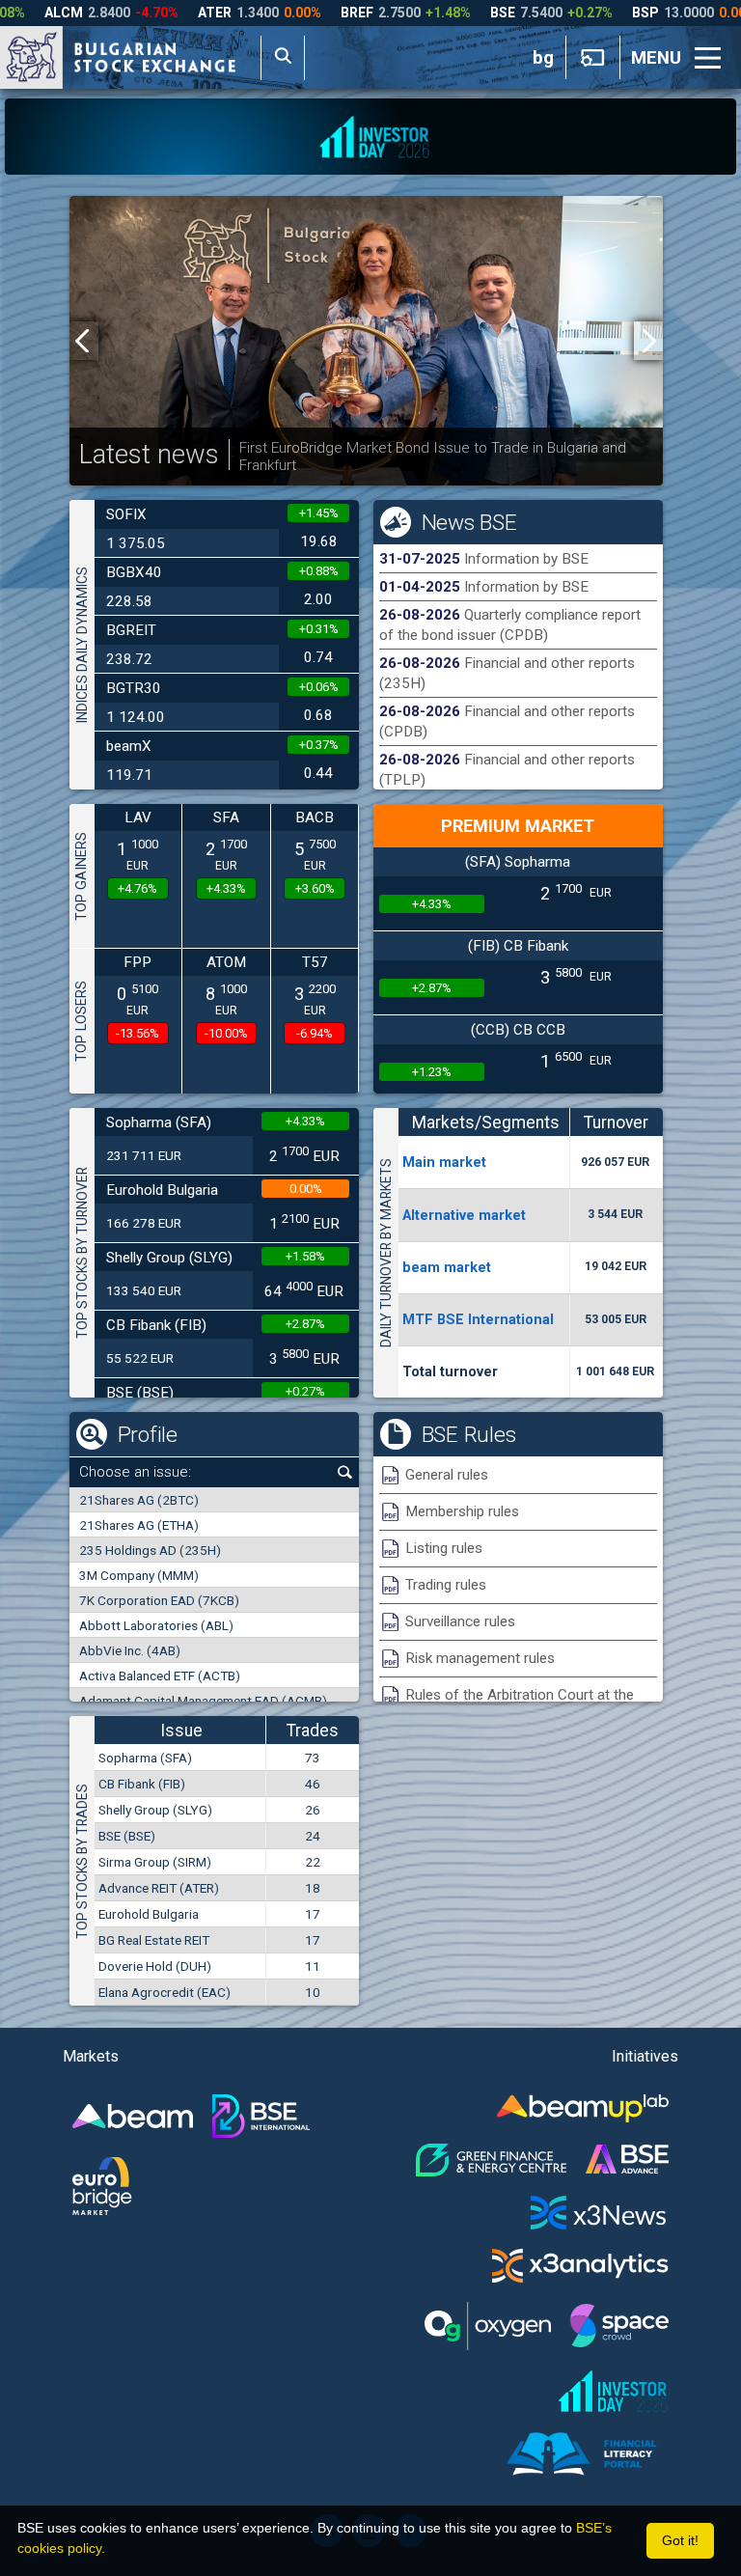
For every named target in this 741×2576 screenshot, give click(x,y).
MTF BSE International (478, 1319)
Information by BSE (526, 559)
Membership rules (462, 1511)
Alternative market (464, 1215)
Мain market (444, 1162)
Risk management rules (480, 1658)
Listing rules (444, 1548)
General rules (447, 1475)
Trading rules (446, 1585)
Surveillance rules (460, 1621)
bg (543, 58)
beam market (447, 1267)
